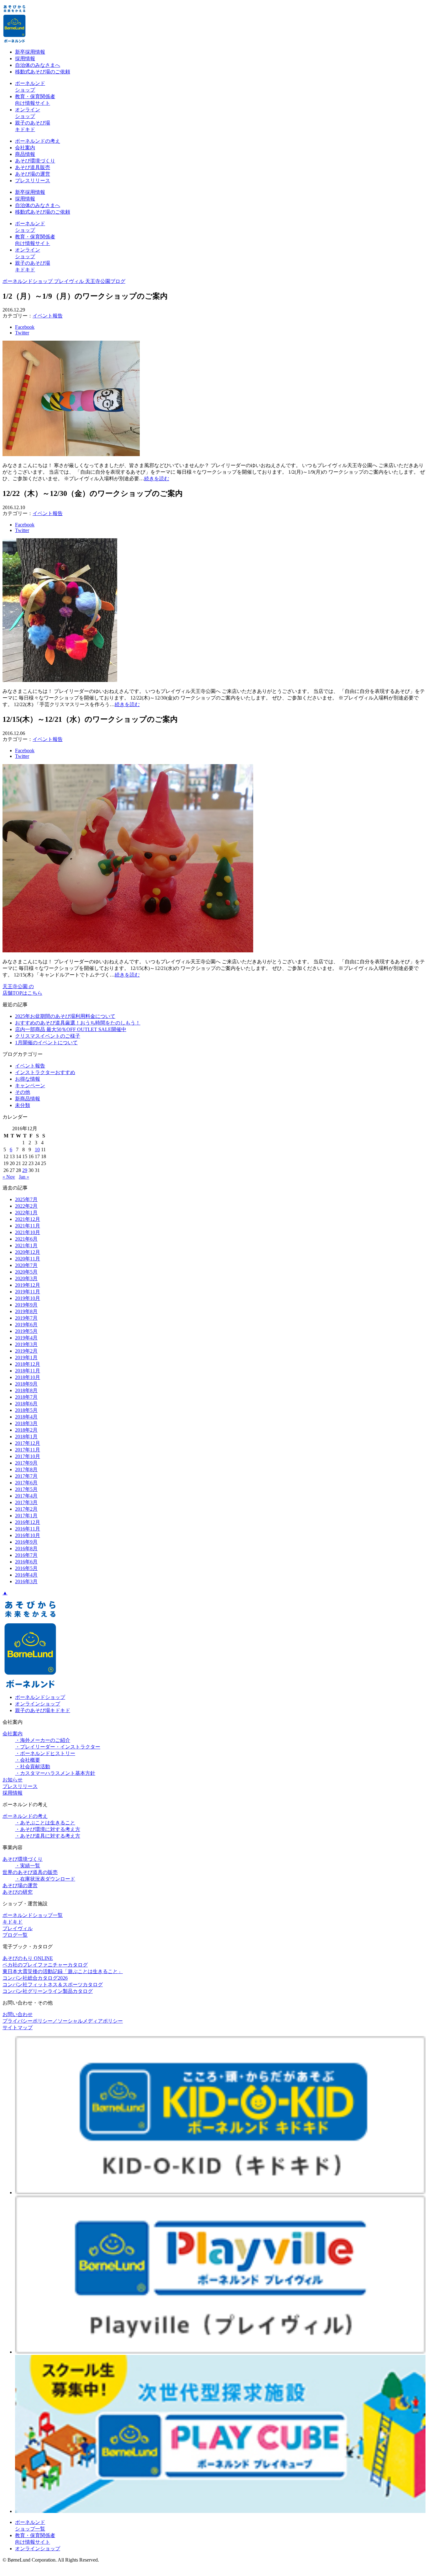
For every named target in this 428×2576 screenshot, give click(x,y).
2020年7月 (26, 1265)
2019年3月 (26, 1344)
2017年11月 (28, 1450)
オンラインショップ (38, 1704)
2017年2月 (26, 1509)
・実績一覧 (28, 1866)
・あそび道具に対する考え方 (48, 1836)
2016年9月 (26, 1542)
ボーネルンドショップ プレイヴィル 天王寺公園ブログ (64, 281)
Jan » (24, 1177)
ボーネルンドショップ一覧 (33, 1915)
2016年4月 (26, 1575)
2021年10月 (28, 1232)
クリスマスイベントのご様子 (48, 1036)
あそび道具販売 (33, 167)
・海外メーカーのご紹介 (43, 1740)
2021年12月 (28, 1219)
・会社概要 (28, 1760)
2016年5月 (26, 1568)
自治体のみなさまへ (38, 65)
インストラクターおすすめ (45, 1072)
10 (37, 1150)
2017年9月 (26, 1463)
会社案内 (25, 148)
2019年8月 (26, 1311)
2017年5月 (26, 1489)
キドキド (13, 1922)
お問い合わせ (18, 2014)
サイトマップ (18, 2028)
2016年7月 (26, 1555)
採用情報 (25, 59)
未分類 (23, 1105)
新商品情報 (28, 1099)
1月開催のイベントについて (46, 1043)
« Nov (9, 1177)
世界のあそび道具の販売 (30, 1872)
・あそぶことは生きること (45, 1823)
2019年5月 (26, 1331)
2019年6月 (26, 1325)
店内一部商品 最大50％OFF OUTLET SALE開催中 (71, 1029)
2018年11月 (28, 1371)
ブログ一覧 (15, 1935)
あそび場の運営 (33, 174)
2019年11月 (28, 1292)
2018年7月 (26, 1397)
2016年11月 (28, 1529)
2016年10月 (28, 1535)
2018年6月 (26, 1404)
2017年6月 (26, 1483)
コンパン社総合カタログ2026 (35, 1978)
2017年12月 (28, 1443)
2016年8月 (26, 1549)
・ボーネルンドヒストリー (45, 1753)
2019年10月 (28, 1298)
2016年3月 (26, 1581)
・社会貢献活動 (33, 1767)
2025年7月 (26, 1199)
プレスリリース (33, 181)
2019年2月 (26, 1351)
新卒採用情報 (30, 52)
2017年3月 (26, 1502)
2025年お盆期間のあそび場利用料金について (65, 1016)
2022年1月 (26, 1213)
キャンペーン (30, 1086)
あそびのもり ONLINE (28, 1958)
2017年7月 (26, 1476)
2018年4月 (26, 1417)
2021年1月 (26, 1245)
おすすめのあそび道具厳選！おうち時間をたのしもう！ (78, 1023)
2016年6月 (26, 1562)
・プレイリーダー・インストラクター (58, 1747)
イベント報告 (48, 316)
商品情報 (25, 154)
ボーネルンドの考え (38, 141)
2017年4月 (26, 1496)
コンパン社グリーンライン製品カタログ (48, 1991)
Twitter (22, 333)
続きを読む (157, 479)
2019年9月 (26, 1305)
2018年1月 (26, 1437)
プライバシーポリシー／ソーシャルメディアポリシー (63, 2021)
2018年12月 (28, 1364)
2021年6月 (26, 1239)
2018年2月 (26, 1430)
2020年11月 (28, 1259)
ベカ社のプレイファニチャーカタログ (45, 1965)
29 (25, 1170)
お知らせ (13, 1780)
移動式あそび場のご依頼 (43, 72)
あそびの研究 (18, 1892)
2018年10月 (28, 1377)
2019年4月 (26, 1338)
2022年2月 (26, 1206)
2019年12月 (28, 1285)
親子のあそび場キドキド (43, 1710)
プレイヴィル (18, 1928)
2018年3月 (26, 1423)
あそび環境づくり (35, 161)
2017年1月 (26, 1516)
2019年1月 (26, 1357)
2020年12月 (28, 1252)
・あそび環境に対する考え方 (48, 1829)
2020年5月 (26, 1272)
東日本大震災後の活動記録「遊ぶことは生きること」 (63, 1971)
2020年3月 (26, 1278)
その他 (23, 1092)
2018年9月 (26, 1384)
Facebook (25, 327)
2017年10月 (28, 1456)
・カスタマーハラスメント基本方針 (55, 1773)
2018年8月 (26, 1390)
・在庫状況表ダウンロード (45, 1879)
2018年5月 (26, 1410)
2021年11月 (28, 1226)
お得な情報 (28, 1079)
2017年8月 (26, 1469)
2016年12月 (28, 1522)
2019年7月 (26, 1318)
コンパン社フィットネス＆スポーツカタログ (53, 1985)
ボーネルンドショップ (40, 1697)
